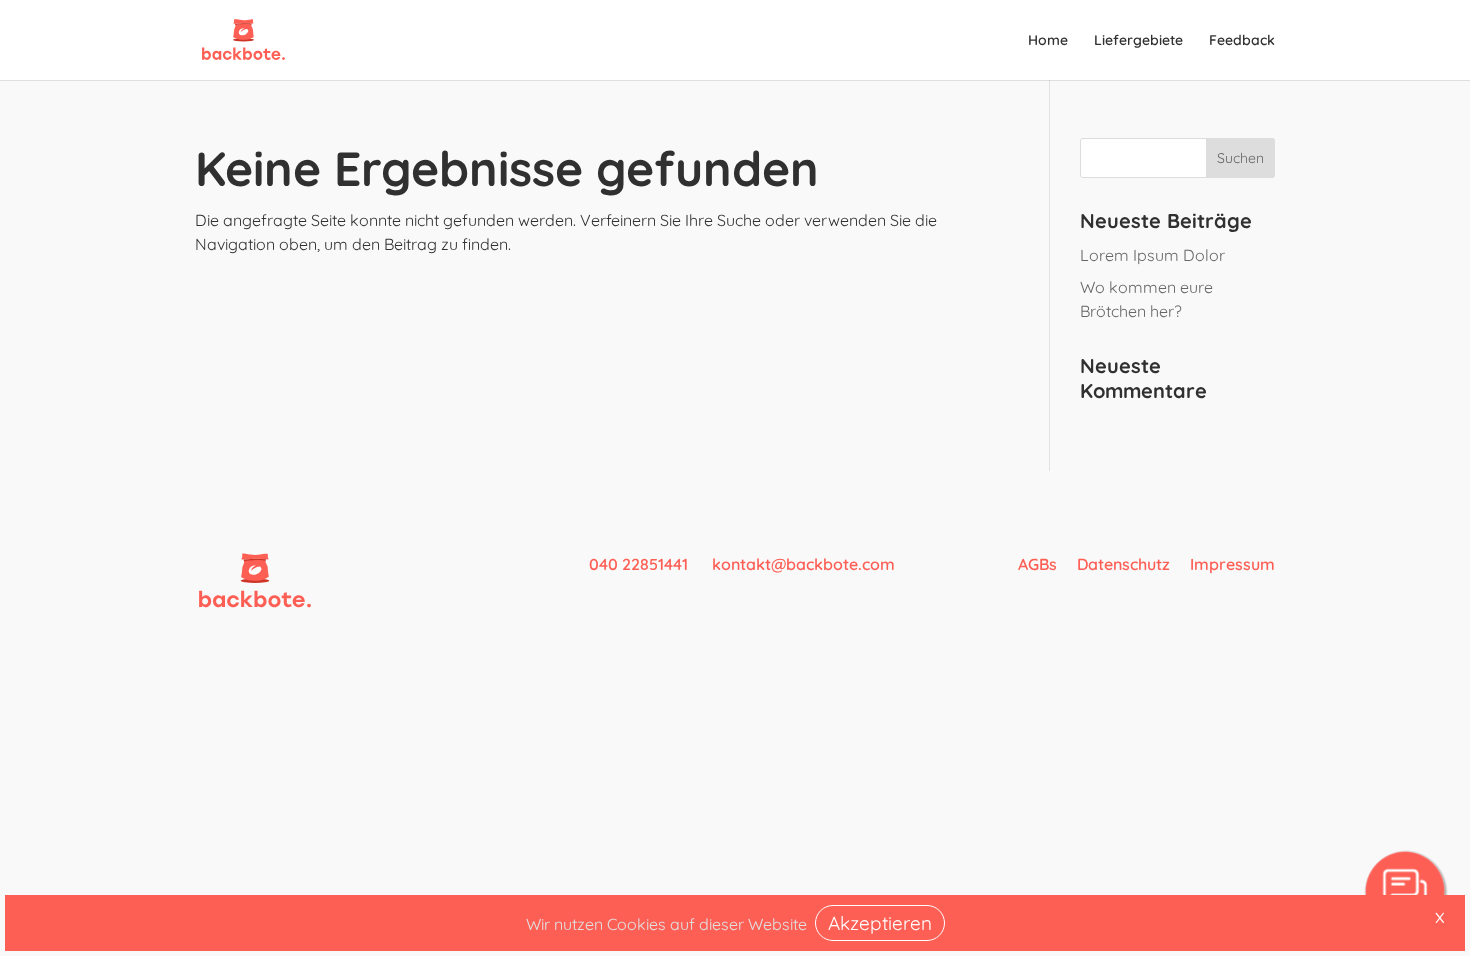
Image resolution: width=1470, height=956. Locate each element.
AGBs (1037, 564)
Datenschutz (1123, 564)
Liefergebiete (1138, 41)
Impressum (1232, 564)
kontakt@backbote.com (803, 564)
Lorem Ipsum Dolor (1152, 255)
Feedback (1242, 41)
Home (1048, 41)
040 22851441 (640, 564)
